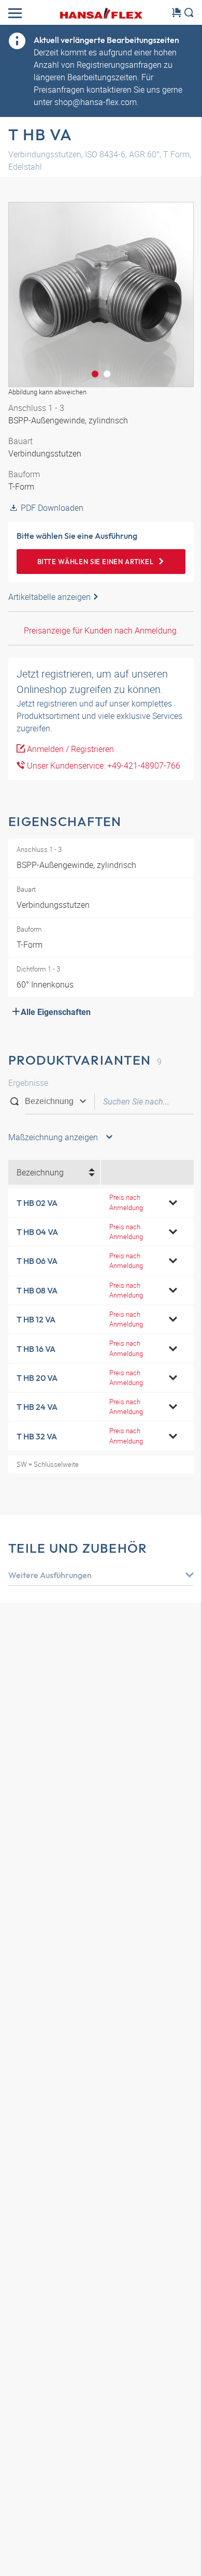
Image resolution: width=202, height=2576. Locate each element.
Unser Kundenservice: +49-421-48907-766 (103, 766)
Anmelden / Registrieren (69, 749)
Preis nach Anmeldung (126, 1202)
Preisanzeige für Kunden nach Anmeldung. (101, 630)
